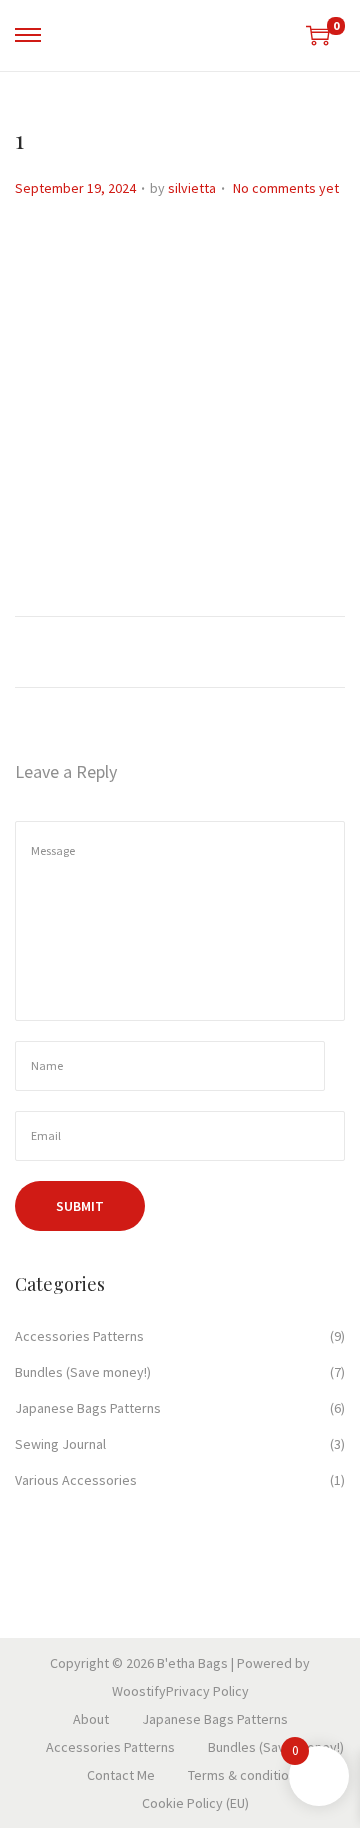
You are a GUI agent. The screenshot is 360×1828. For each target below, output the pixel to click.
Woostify (139, 1691)
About (91, 1719)
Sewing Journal (60, 1444)
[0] (318, 35)
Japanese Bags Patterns (88, 1408)
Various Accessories (76, 1480)
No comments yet (286, 188)
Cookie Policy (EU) (195, 1803)
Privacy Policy (207, 1691)
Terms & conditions (245, 1775)
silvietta (192, 188)
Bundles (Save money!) (83, 1372)
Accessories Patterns (79, 1336)
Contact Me (121, 1775)
